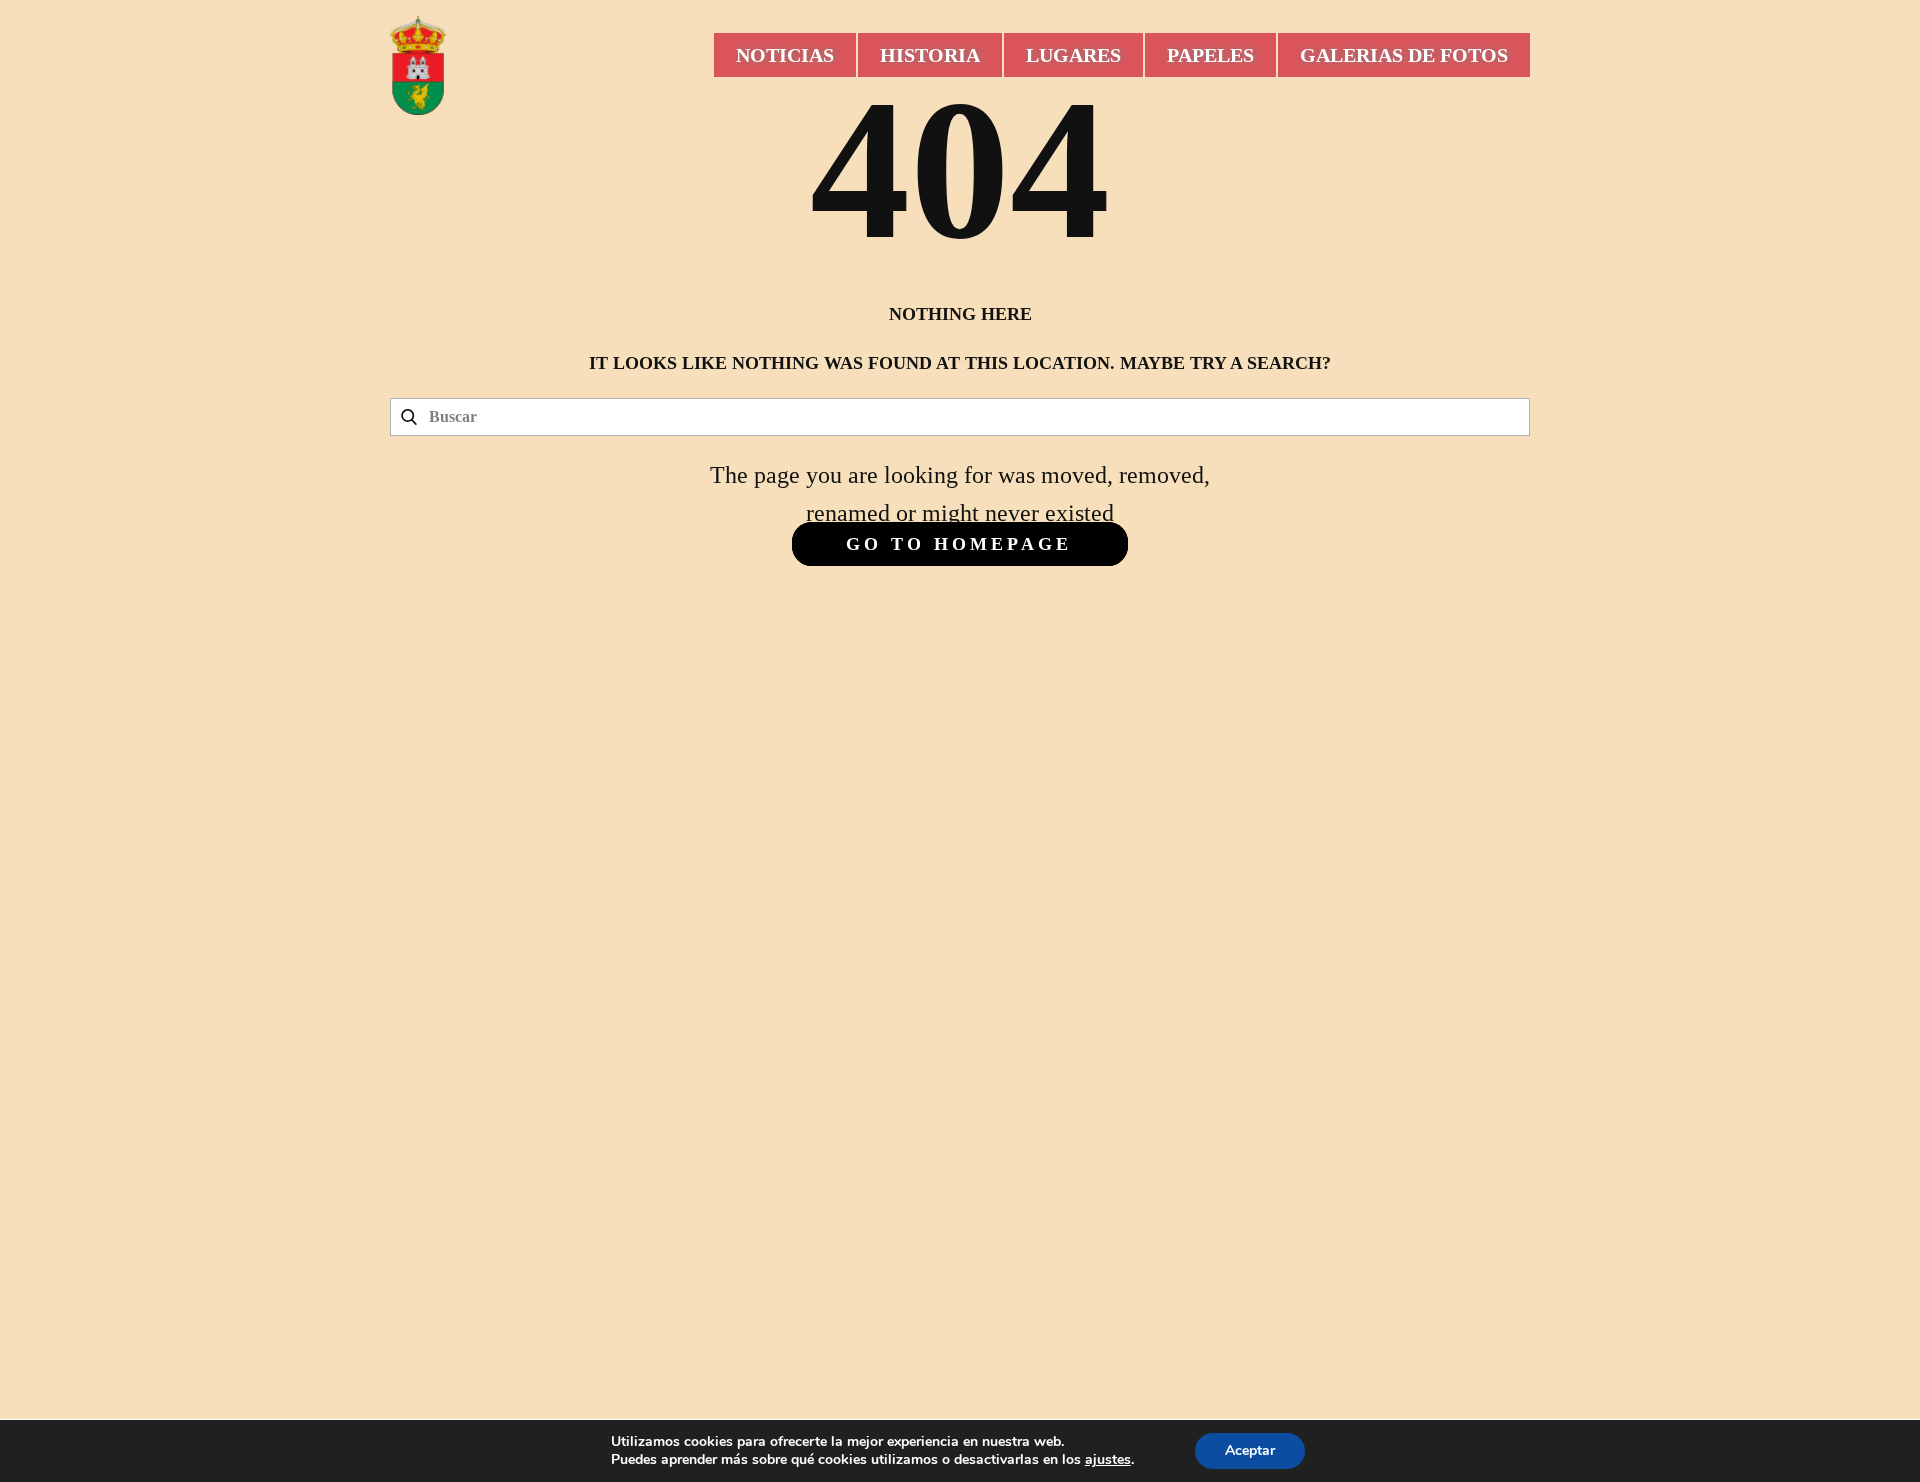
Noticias (785, 55)
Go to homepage (959, 544)
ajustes (1108, 1460)
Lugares (1073, 55)
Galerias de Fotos (1404, 55)
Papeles (1210, 55)
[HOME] (418, 65)
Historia (930, 55)
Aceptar (1250, 1450)
